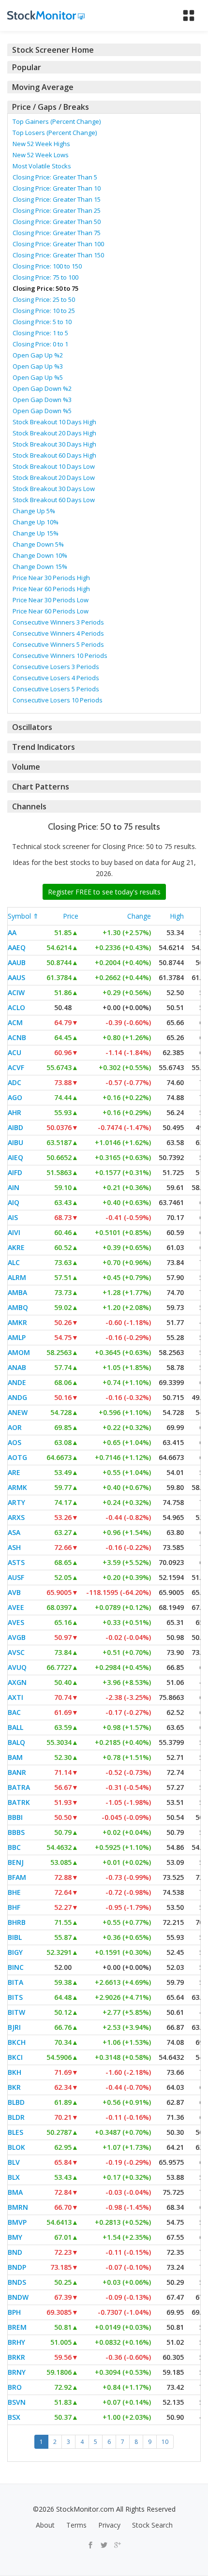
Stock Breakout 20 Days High (54, 433)
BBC (14, 1847)
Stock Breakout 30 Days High (54, 444)
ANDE (17, 1382)
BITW (16, 2012)
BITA (15, 1982)
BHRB (17, 1922)
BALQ (16, 1742)
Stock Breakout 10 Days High (54, 422)
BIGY (15, 1952)
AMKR (17, 1322)
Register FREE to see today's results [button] (104, 892)
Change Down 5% (38, 544)
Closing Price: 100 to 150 (47, 266)
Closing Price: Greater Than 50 (57, 222)
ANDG (17, 1397)
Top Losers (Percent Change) (55, 133)
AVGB (17, 1637)
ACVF (16, 1067)
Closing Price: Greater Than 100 (58, 244)
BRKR (16, 2357)
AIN (14, 1187)
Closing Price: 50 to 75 (45, 288)
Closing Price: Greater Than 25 (57, 210)
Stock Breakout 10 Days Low (54, 466)
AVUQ (17, 1667)
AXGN (17, 1682)
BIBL (15, 1937)
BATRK (19, 1802)
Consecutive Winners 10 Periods (60, 655)
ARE (14, 1472)
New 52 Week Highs (41, 144)
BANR (17, 1772)
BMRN (18, 2207)
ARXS (16, 1517)
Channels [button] (29, 806)
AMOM (19, 1352)
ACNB (17, 1037)
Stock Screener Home (53, 50)
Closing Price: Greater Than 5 (55, 177)
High (177, 916)
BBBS (16, 1832)
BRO (15, 2387)
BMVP (17, 2222)
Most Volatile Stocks (42, 166)
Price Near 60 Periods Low (51, 611)
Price (71, 916)
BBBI (15, 1817)
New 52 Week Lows (41, 155)
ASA (14, 1532)
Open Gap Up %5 (38, 377)
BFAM (17, 1877)
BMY (15, 2237)
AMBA (17, 1292)
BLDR (16, 2117)
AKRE (16, 1247)
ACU (15, 1052)
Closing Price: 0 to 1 (40, 344)
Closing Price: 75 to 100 (45, 277)
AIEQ (15, 1157)
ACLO (16, 1007)
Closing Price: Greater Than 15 (57, 199)
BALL (15, 1727)
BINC (16, 1967)
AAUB (17, 962)
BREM (17, 2327)
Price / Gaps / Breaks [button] (51, 107)
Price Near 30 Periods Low (51, 600)
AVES (16, 1622)
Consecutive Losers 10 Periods (58, 700)
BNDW (18, 2297)
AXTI (15, 1697)
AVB (14, 1592)
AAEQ (17, 947)
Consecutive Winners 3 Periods (58, 622)
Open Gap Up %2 (38, 355)
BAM (15, 1757)
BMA (15, 2192)
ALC (14, 1262)
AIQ (14, 1202)
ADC (15, 1082)
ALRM (17, 1277)
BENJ (16, 1862)
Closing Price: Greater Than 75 (57, 233)
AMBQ (18, 1307)
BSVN (17, 2402)
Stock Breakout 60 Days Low (54, 500)
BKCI (15, 2057)
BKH (15, 2072)
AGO (15, 1097)
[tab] (104, 50)
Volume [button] (26, 767)
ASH (14, 1547)
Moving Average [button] (43, 87)
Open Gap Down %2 (42, 388)
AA (12, 932)
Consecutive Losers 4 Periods (56, 678)
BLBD (16, 2102)
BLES (15, 2132)
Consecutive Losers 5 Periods (56, 689)
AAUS (16, 977)
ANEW (18, 1412)
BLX (14, 2177)
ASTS (16, 1562)
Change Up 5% (34, 511)
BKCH (17, 2042)
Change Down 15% (40, 566)
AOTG (17, 1457)
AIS (13, 1217)
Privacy (109, 2525)
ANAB (17, 1367)
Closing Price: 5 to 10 (42, 322)
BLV (14, 2162)
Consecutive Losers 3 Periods (56, 667)
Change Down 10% (40, 555)
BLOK (16, 2147)
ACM (15, 1022)
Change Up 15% (36, 533)
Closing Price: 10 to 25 (44, 311)
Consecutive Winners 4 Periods (58, 633)
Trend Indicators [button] (44, 747)
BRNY (17, 2372)
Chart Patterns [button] (41, 787)
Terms (76, 2525)
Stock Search (152, 2525)
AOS (15, 1442)
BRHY (16, 2342)
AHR (15, 1112)
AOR (15, 1427)
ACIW (16, 992)
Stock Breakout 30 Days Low (54, 489)
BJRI (14, 2027)
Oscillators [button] (32, 727)
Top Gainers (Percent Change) (57, 121)
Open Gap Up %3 (38, 366)
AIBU (15, 1142)
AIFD (15, 1172)
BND (15, 2252)
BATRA (19, 1787)
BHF (14, 1907)
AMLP (17, 1337)
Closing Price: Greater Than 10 (57, 188)
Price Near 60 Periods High (51, 589)
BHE (14, 1892)
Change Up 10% (36, 522)
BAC (14, 1712)
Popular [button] (27, 67)
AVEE (16, 1607)
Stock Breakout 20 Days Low (54, 477)
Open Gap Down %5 (42, 411)
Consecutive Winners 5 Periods (58, 644)
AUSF (16, 1577)
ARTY (16, 1502)
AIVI (14, 1232)
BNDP (17, 2267)
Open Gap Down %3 (42, 400)
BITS (15, 1997)
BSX (14, 2417)
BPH (14, 2312)
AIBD (15, 1127)
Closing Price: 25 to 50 (44, 299)
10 (165, 2442)
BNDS (17, 2282)
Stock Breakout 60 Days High (54, 455)
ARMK (17, 1487)
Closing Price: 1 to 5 (40, 333)
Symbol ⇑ (23, 916)
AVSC (16, 1652)
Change (139, 916)
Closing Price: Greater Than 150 (58, 255)
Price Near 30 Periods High (51, 578)
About (45, 2525)
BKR (14, 2087)
